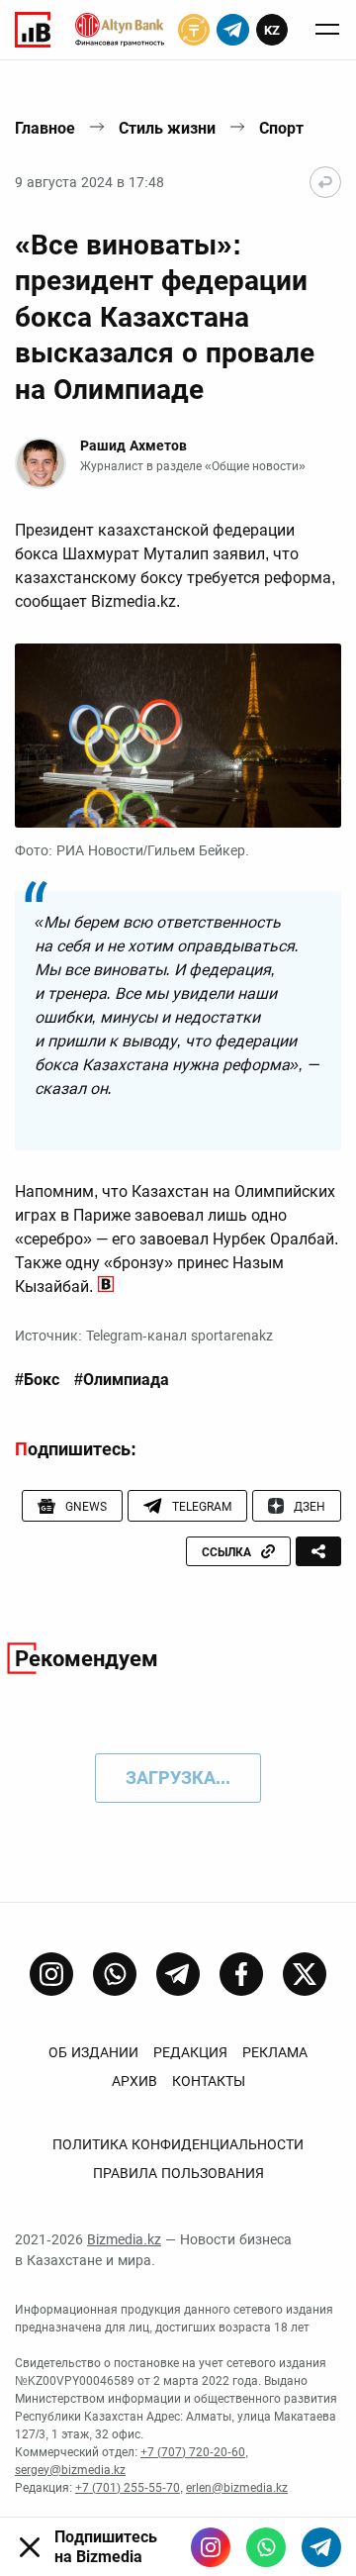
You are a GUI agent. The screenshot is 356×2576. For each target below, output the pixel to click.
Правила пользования (178, 2173)
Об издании (93, 2052)
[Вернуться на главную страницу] (325, 182)
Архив (134, 2081)
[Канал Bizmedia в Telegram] (178, 1974)
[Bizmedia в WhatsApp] (266, 2547)
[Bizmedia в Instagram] (211, 2547)
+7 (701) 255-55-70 (128, 2488)
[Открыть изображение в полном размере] (178, 736)
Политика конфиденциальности (178, 2144)
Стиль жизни (167, 128)
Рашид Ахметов (133, 446)
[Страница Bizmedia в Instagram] (51, 1974)
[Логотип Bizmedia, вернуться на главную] (33, 30)
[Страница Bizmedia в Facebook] (241, 1974)
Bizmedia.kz (124, 2239)
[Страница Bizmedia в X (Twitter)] (305, 1974)
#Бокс (37, 1380)
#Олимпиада (122, 1380)
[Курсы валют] (194, 30)
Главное (45, 128)
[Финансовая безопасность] (120, 30)
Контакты (209, 2081)
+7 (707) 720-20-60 (193, 2452)
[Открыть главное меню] (327, 30)
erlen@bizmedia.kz (237, 2488)
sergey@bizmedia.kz (70, 2470)
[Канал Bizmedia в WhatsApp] (115, 1974)
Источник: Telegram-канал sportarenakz (144, 1336)
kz (272, 30)
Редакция (190, 2052)
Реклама (275, 2052)
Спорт (281, 128)
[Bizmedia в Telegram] (321, 2547)
